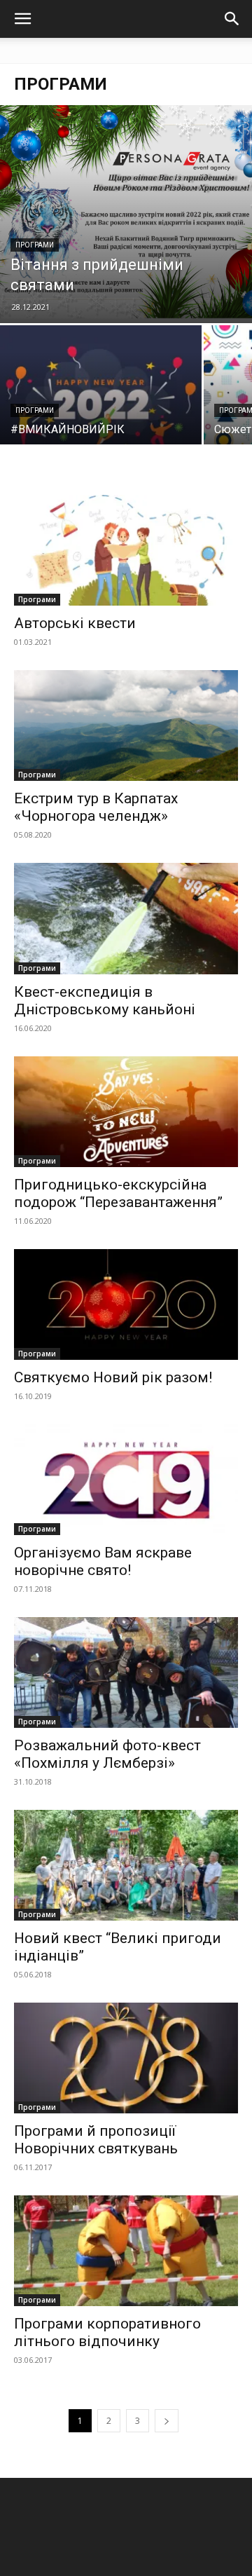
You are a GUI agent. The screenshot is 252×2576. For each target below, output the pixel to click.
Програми (35, 245)
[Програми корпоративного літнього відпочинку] (126, 2251)
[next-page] (167, 2421)
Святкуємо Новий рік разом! (113, 1377)
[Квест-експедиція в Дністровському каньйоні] (126, 918)
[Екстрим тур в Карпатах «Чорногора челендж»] (126, 725)
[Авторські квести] (126, 550)
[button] (22, 19)
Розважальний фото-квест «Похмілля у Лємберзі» (107, 1754)
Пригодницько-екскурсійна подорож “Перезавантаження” (118, 1193)
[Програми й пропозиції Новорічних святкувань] (126, 2058)
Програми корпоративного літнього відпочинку (107, 2332)
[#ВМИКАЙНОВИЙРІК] (101, 401)
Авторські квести (75, 623)
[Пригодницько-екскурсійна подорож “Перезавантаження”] (126, 1112)
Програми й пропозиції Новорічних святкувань (96, 2140)
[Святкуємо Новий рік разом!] (126, 1304)
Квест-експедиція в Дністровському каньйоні (105, 1001)
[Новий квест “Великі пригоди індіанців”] (126, 1865)
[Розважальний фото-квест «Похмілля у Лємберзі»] (126, 1672)
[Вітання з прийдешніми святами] (126, 214)
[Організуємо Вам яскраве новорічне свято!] (126, 1480)
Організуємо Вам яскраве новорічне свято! (103, 1561)
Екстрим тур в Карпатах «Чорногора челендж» (96, 807)
